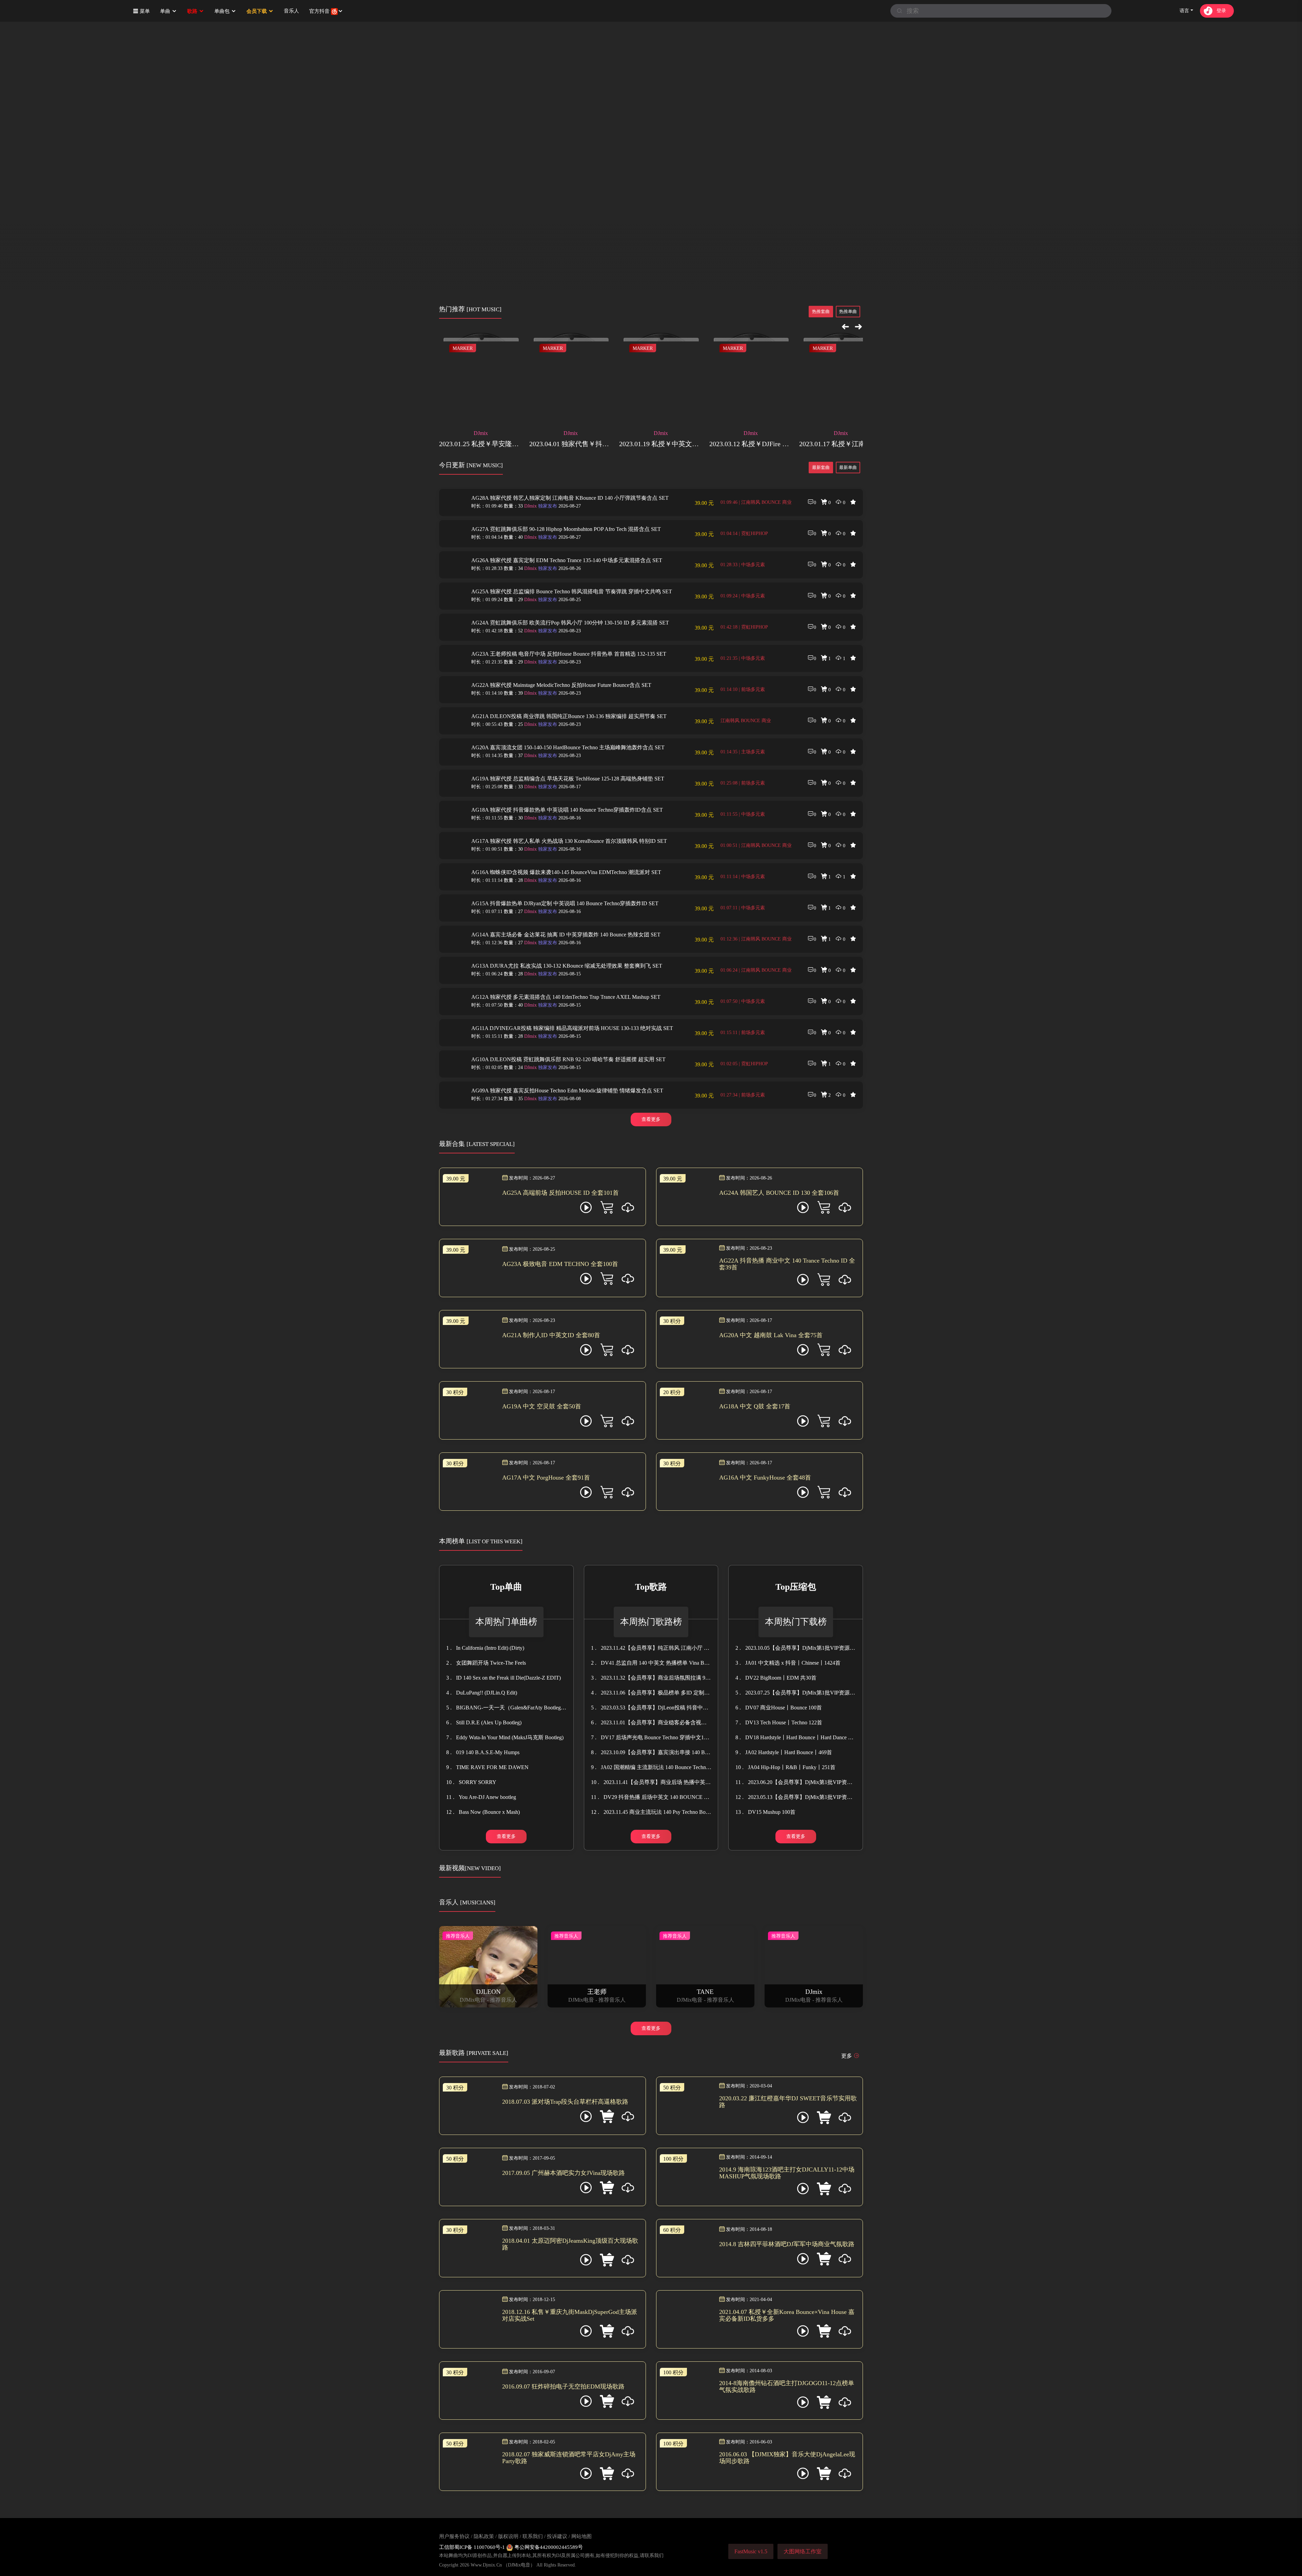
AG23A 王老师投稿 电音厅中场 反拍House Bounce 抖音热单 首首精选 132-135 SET (569, 654)
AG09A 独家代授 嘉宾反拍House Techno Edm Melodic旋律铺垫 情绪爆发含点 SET (567, 1091)
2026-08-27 (559, 506)
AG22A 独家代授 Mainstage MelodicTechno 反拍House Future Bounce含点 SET (561, 685)
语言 (1184, 11)
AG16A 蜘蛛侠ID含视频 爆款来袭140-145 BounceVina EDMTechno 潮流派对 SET (566, 872)
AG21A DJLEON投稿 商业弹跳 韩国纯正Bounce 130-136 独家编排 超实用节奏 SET (569, 716)
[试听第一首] (586, 1209)
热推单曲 (848, 311)
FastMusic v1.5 (751, 2551)
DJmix (530, 506)
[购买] (628, 1209)
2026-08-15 (559, 974)
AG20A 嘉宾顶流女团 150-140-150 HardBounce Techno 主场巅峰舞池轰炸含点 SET (568, 747)
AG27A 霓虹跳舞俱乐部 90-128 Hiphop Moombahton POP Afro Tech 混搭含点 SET (566, 529)
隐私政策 (484, 2536)
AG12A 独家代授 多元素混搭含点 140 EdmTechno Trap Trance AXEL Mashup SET (566, 997)
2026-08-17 (559, 787)
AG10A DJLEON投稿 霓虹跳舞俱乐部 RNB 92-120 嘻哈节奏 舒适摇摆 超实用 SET (568, 1059)
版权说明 (508, 2536)
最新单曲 (848, 467)
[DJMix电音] (47, 11)
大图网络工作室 (803, 2551)
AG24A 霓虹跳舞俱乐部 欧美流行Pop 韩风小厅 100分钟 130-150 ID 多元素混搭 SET (570, 623)
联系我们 (533, 2536)
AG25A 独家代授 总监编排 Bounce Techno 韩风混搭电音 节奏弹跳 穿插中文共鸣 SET (572, 591)
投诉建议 (557, 2536)
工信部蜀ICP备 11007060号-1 (473, 2547)
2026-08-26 (559, 568)
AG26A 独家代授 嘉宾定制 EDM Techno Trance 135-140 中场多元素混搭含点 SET (567, 560)
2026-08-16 (559, 818)
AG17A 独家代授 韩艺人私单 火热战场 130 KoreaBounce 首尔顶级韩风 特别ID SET (569, 841)
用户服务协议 (454, 2536)
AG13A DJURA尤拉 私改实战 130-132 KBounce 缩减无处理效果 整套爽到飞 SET (567, 966)
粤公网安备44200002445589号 (548, 2547)
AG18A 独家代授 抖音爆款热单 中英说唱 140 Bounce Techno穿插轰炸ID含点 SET (567, 810)
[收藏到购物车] (607, 1209)
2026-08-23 (559, 631)
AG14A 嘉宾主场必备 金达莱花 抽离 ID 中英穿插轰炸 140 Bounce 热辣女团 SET (566, 935)
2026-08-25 (559, 600)
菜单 (144, 11)
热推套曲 (821, 311)
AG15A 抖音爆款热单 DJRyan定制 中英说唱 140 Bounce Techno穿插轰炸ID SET (565, 903)
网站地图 (581, 2536)
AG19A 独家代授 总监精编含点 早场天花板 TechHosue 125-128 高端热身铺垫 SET (568, 779)
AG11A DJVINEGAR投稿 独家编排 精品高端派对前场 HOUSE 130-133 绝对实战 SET (572, 1028)
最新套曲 (821, 467)
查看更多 (651, 1119)
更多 (847, 2056)
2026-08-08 (559, 1099)
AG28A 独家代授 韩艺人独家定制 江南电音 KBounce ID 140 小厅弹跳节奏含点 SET (570, 498)
